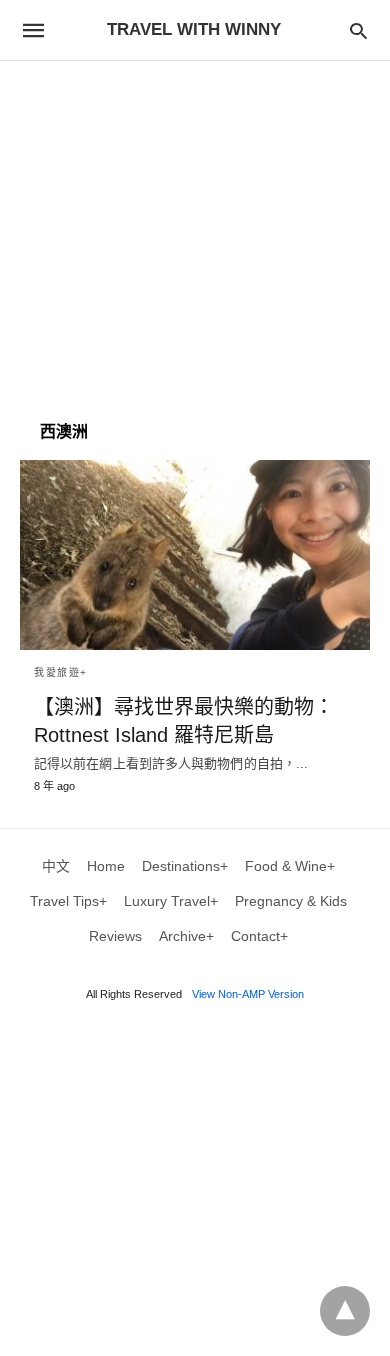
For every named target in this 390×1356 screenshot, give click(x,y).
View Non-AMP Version (248, 994)
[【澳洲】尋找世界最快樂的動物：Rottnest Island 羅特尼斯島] (195, 555)
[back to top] (345, 1311)
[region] (195, 231)
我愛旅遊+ (61, 672)
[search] (358, 30)
